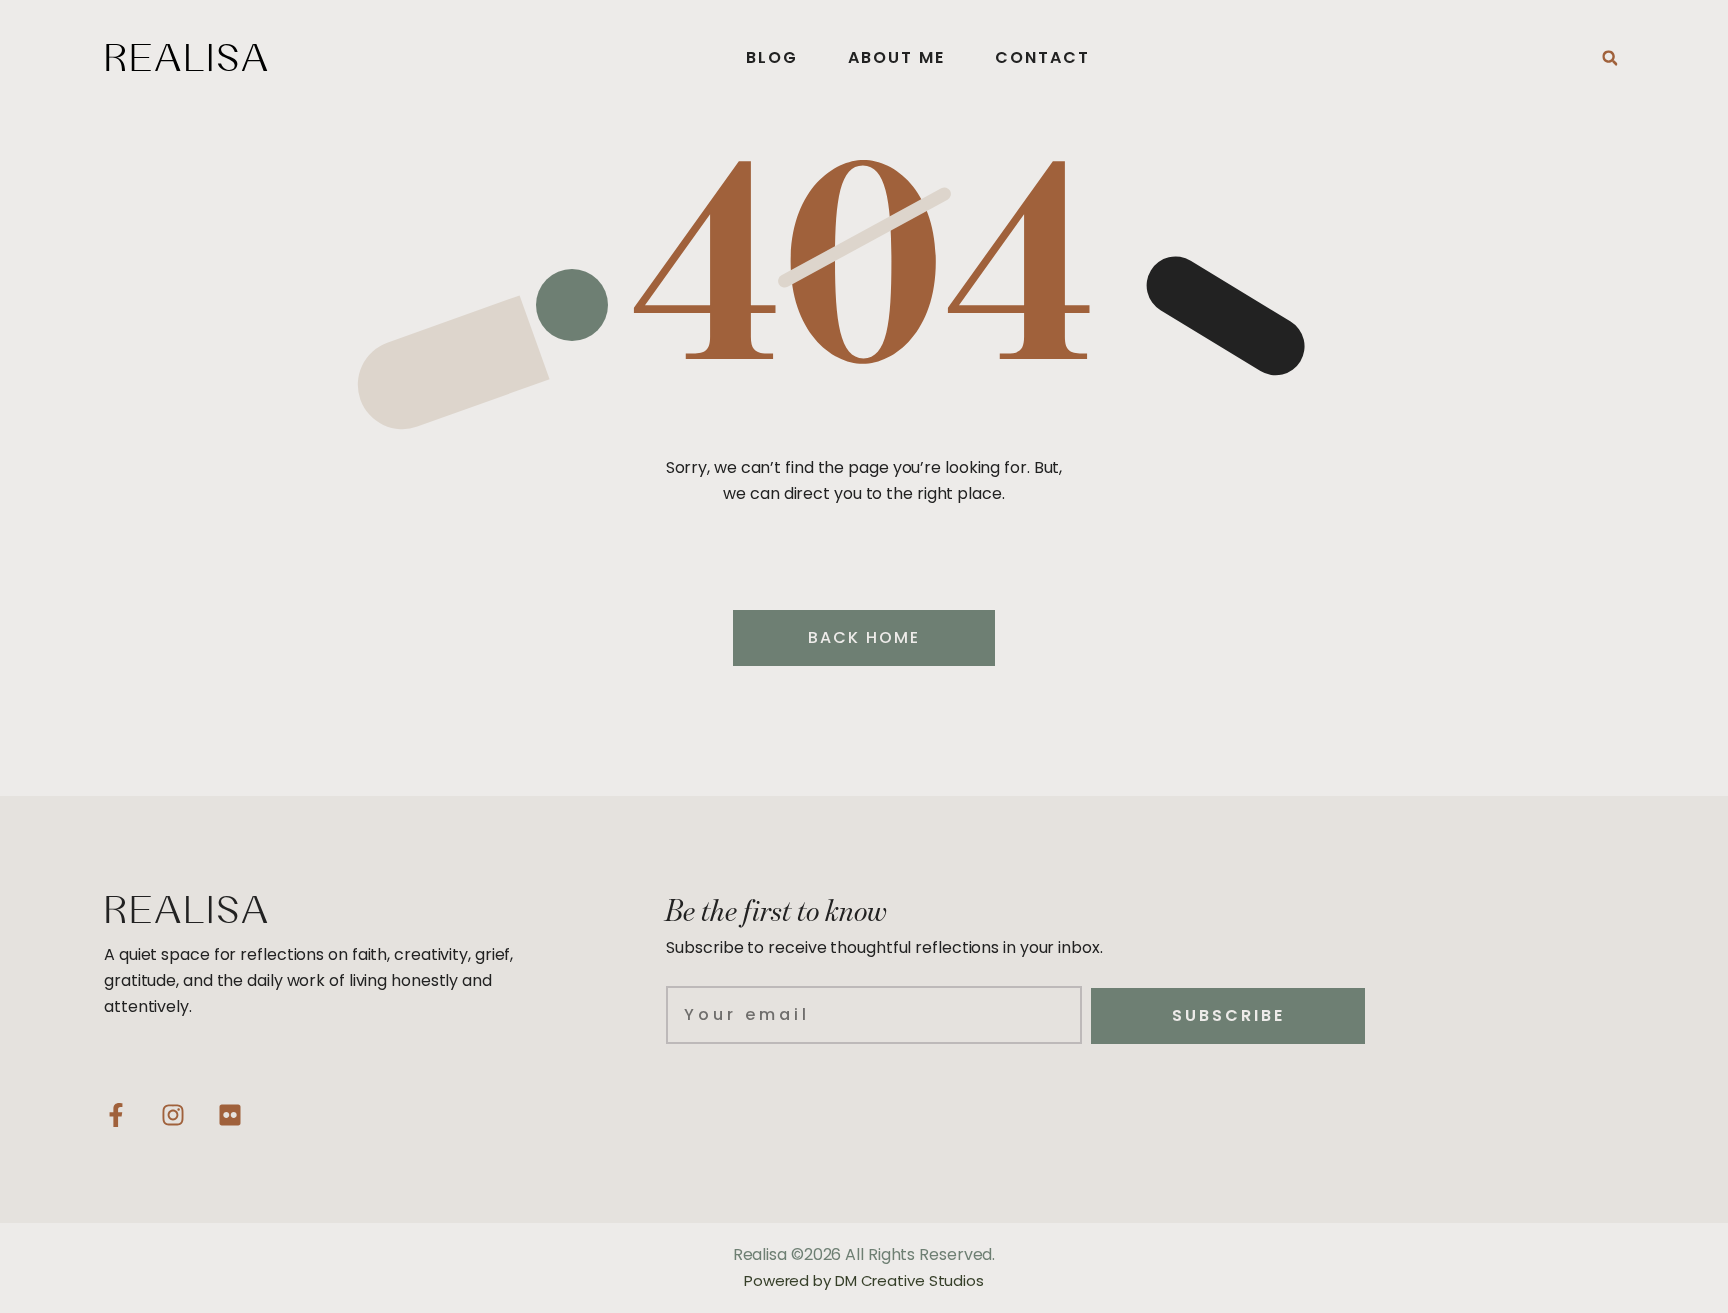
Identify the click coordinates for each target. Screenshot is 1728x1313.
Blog (772, 57)
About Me (896, 57)
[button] (1610, 58)
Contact (1042, 57)
